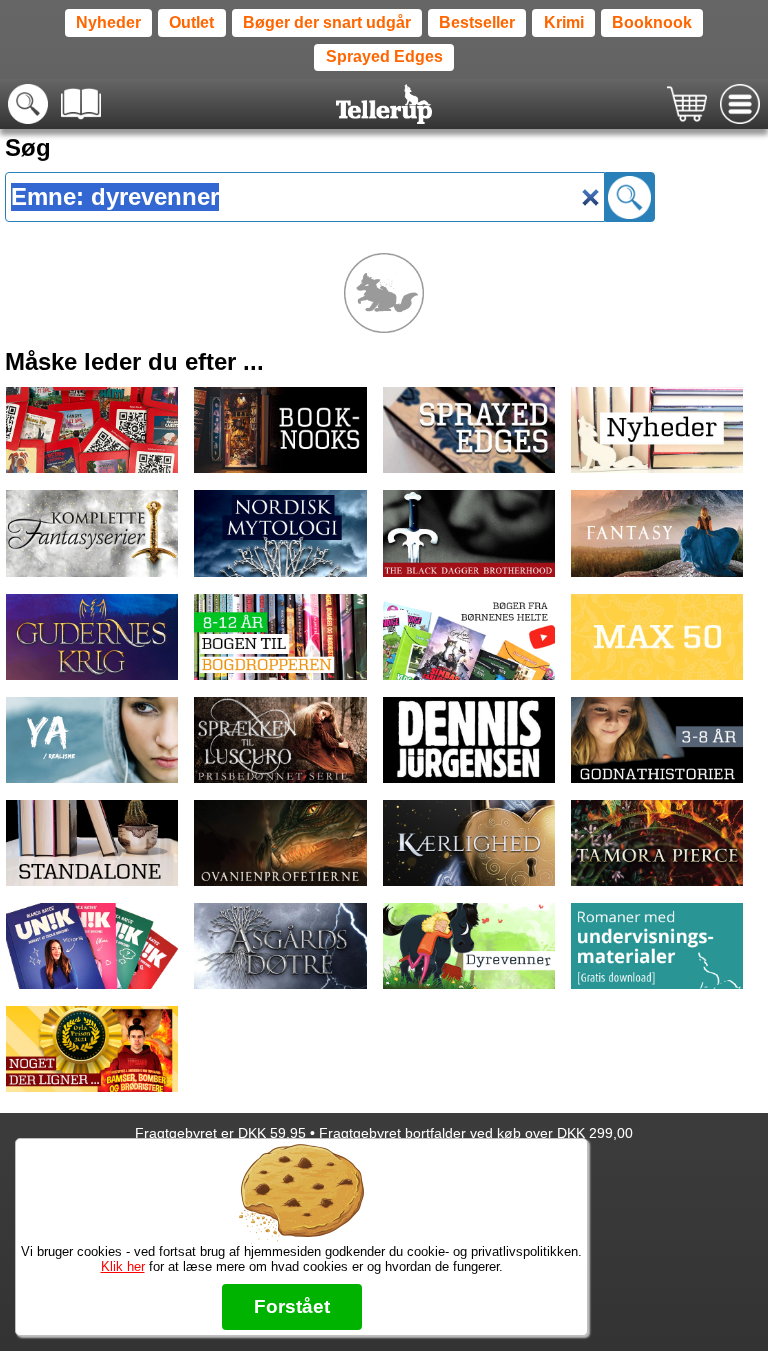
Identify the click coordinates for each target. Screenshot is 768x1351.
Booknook (652, 22)
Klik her (123, 1266)
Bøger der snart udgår (327, 22)
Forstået (292, 1306)
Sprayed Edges (384, 56)
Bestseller (477, 22)
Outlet (191, 22)
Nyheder (108, 22)
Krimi (564, 22)
